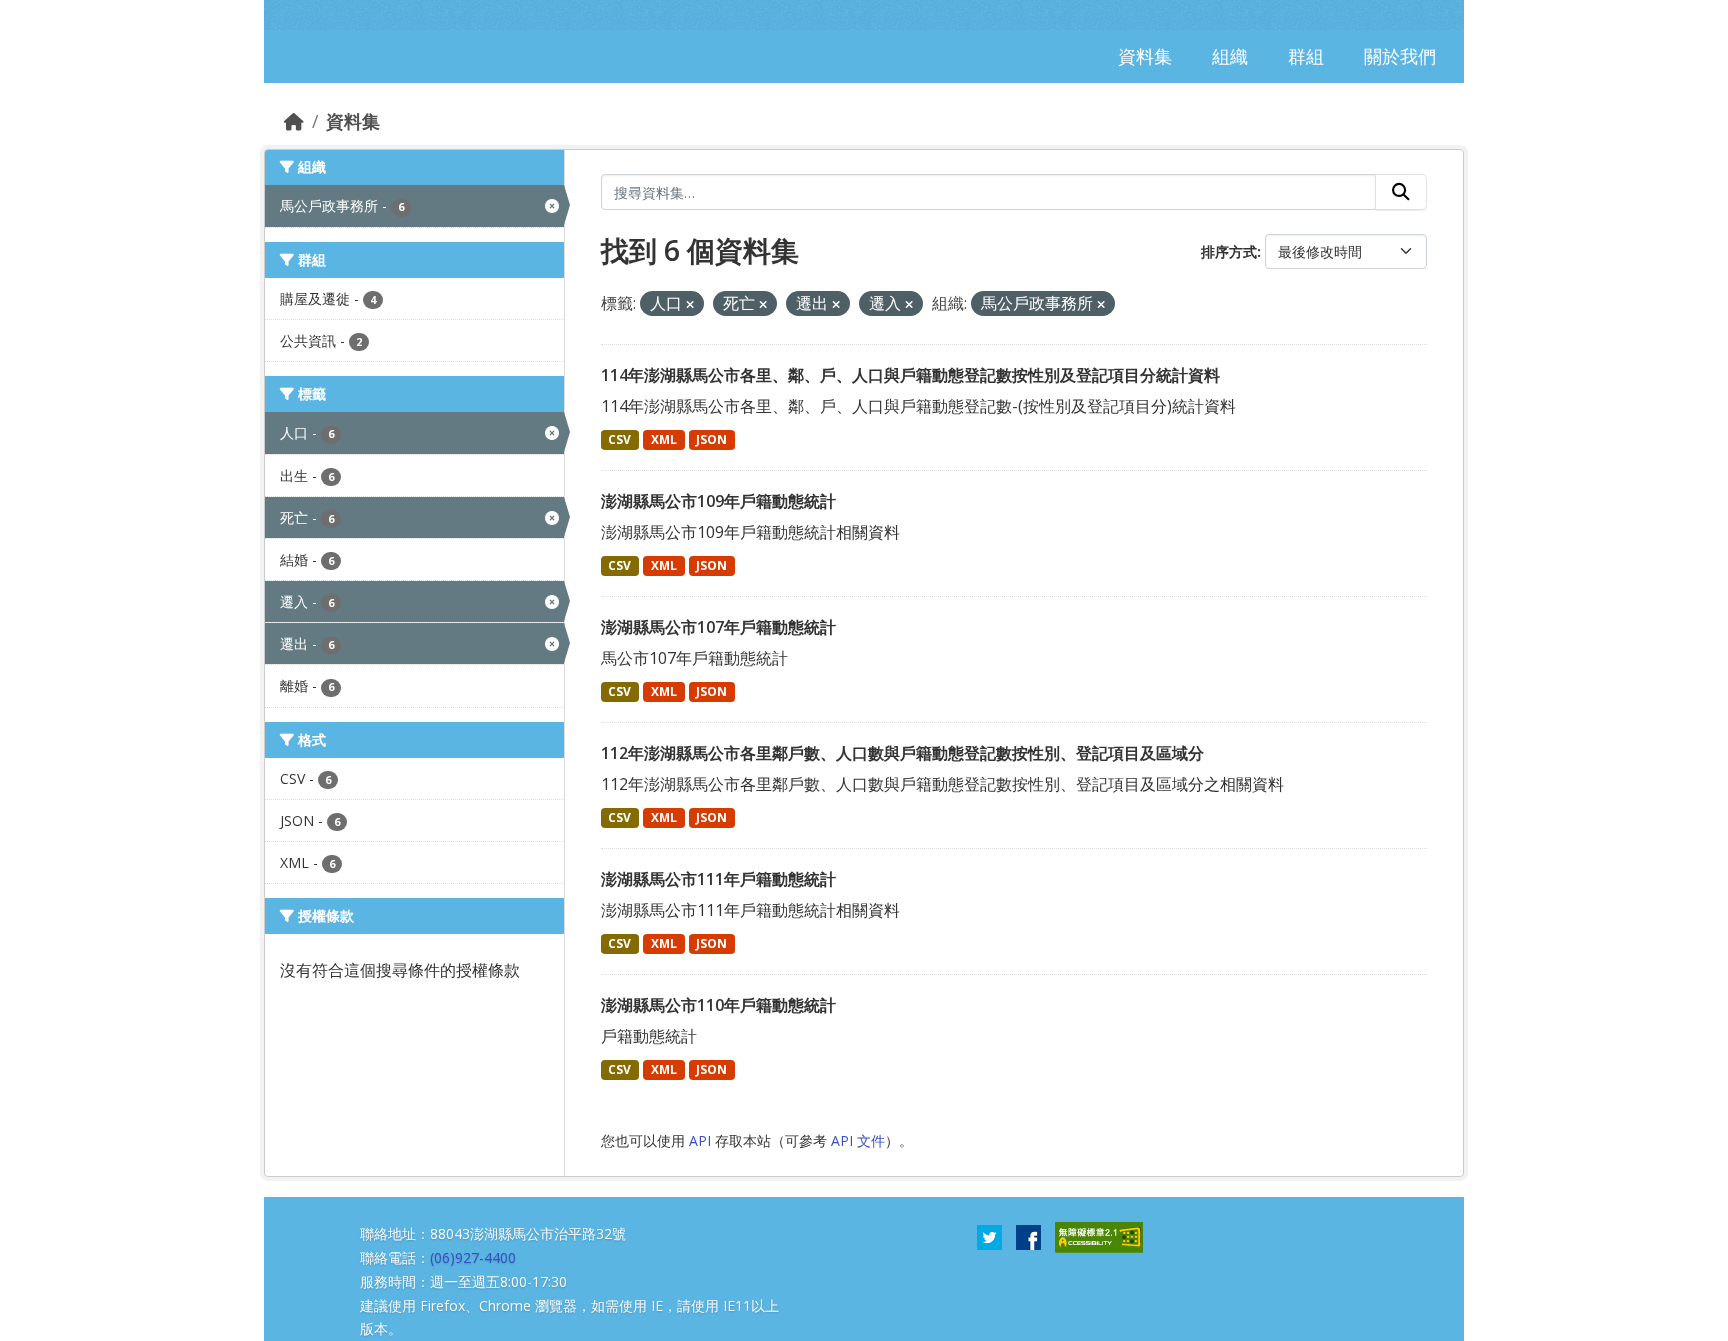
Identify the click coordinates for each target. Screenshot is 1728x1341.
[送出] (1401, 192)
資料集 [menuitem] (1145, 56)
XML (664, 439)
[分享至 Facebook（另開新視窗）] (1028, 1236)
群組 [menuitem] (1306, 56)
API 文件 (858, 1140)
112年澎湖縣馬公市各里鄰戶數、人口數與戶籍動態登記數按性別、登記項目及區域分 (902, 753)
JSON (711, 439)
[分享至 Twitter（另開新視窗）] (989, 1236)
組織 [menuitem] (1230, 56)
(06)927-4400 (473, 1257)
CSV (619, 439)
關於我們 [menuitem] (1400, 56)
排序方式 (1229, 251)
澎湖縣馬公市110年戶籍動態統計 (718, 1005)
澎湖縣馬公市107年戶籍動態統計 (718, 627)
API (700, 1140)
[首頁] (294, 121)
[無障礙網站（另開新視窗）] (1099, 1236)
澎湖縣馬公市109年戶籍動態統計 (718, 501)
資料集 (353, 121)
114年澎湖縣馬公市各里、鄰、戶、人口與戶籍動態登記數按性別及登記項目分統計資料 (910, 375)
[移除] (690, 304)
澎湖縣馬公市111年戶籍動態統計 (718, 879)
